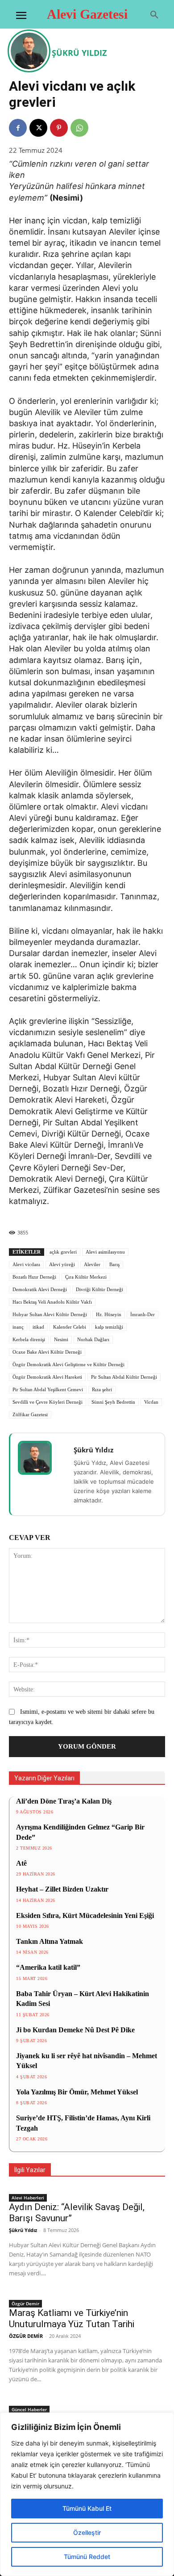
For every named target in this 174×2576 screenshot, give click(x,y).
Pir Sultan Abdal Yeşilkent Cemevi (48, 1389)
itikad (38, 1327)
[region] (87, 2494)
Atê (21, 1863)
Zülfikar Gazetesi (30, 1414)
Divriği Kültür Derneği (99, 1289)
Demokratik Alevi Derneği (40, 1289)
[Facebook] (18, 128)
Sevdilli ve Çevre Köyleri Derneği (48, 1402)
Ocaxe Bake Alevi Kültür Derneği (47, 1352)
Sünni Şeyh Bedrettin (113, 1402)
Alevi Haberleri (28, 2198)
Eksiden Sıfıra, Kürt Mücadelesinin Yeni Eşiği (85, 1915)
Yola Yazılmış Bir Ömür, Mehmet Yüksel (77, 2092)
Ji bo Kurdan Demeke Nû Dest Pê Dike (75, 2030)
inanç (18, 1327)
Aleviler (92, 1264)
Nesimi (61, 1339)
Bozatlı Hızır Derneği (34, 1277)
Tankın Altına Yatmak (50, 1941)
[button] (154, 15)
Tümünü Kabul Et (87, 2508)
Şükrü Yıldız (79, 53)
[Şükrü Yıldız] (30, 51)
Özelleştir (87, 2532)
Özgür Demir (25, 2303)
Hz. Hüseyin (109, 1314)
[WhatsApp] (79, 128)
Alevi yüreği (62, 1264)
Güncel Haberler (29, 2409)
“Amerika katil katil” (48, 1967)
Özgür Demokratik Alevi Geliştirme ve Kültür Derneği (68, 1364)
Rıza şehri (102, 1389)
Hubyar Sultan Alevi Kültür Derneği (50, 1314)
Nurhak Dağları (93, 1339)
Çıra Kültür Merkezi (86, 1277)
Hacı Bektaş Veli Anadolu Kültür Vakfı (52, 1302)
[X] (38, 128)
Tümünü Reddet (87, 2557)
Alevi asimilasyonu (105, 1252)
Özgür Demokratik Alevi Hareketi (47, 1377)
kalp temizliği (109, 1327)
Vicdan (151, 1402)
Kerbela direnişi (29, 1339)
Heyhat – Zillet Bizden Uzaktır (62, 1889)
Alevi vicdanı (26, 1264)
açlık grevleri (63, 1252)
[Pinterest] (59, 128)
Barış (114, 1264)
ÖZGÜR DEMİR (26, 2336)
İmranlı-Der (143, 1314)
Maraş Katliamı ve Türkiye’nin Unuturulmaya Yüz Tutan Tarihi (72, 2318)
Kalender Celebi (70, 1327)
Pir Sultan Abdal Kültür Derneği (124, 1377)
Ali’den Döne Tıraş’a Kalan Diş (64, 1801)
